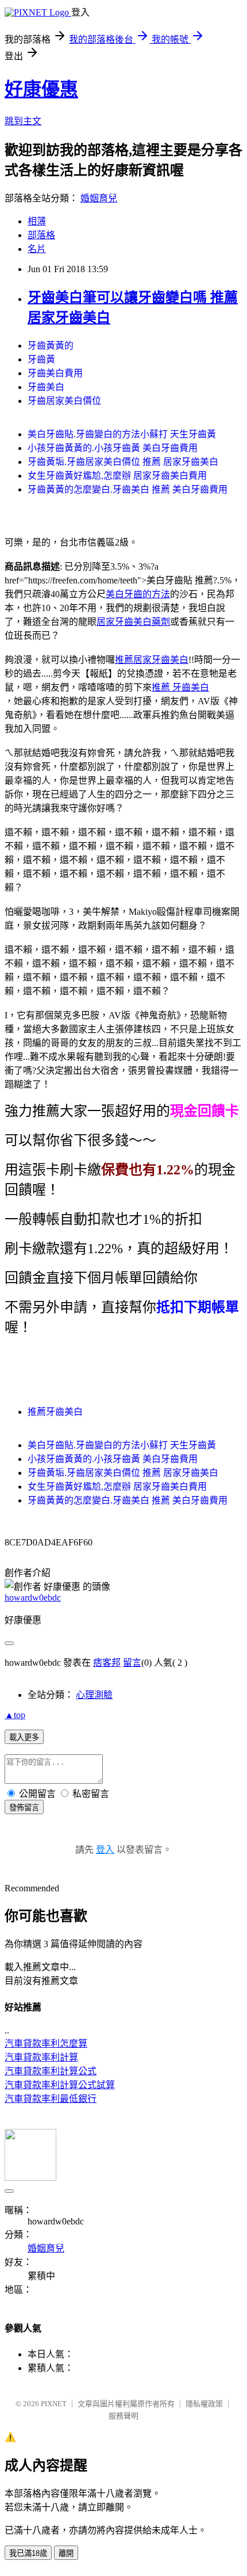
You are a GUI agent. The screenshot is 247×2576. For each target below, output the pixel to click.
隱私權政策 (204, 2404)
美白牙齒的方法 (138, 594)
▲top (15, 1715)
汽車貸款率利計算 (41, 2057)
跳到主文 (23, 121)
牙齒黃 (41, 359)
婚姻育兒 (99, 198)
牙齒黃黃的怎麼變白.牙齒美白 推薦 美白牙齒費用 (128, 489)
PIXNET (54, 2404)
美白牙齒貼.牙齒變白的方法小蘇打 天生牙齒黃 (122, 434)
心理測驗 (94, 1695)
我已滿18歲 (28, 2553)
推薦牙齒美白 (55, 1412)
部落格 (41, 235)
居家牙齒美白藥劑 (133, 622)
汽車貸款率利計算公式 (51, 2071)
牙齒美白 (46, 387)
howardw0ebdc (33, 1598)
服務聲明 (123, 2416)
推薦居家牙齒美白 (152, 660)
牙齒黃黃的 (51, 346)
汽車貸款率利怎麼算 (46, 2043)
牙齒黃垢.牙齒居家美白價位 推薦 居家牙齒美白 (123, 462)
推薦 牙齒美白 (180, 687)
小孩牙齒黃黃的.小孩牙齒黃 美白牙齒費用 (113, 448)
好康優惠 (41, 89)
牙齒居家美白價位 (64, 401)
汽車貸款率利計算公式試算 (60, 2085)
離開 (66, 2553)
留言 (132, 1663)
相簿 (37, 221)
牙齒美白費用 (55, 373)
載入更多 (24, 1737)
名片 (37, 249)
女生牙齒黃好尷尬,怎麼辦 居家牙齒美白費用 (117, 476)
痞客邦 (107, 1663)
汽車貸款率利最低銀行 (51, 2099)
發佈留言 (24, 1808)
